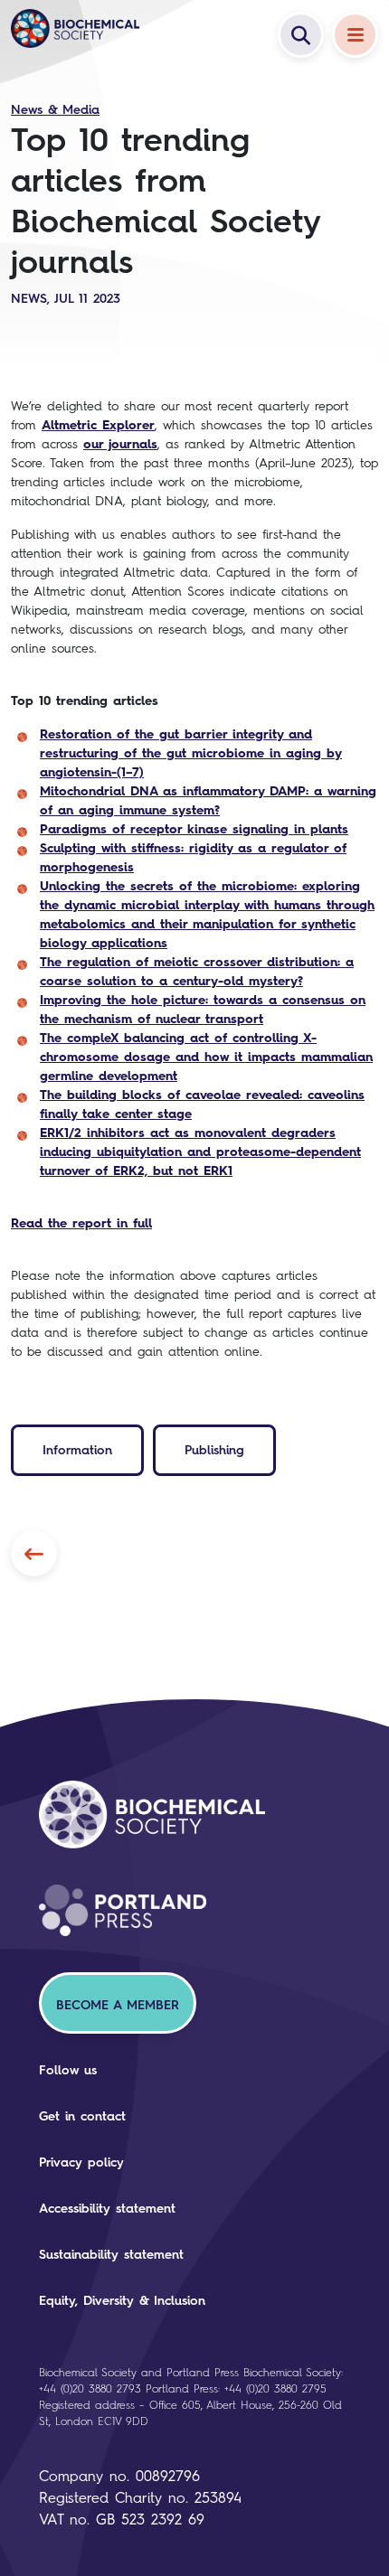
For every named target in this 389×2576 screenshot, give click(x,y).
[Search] (301, 35)
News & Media (55, 110)
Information (77, 1450)
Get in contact (82, 2116)
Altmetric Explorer (98, 425)
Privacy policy (81, 2162)
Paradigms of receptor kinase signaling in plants (194, 829)
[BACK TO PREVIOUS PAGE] (34, 1553)
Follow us (68, 2070)
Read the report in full (81, 1223)
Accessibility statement (107, 2209)
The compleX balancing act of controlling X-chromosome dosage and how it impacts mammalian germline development (206, 1057)
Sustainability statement (111, 2255)
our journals (120, 444)
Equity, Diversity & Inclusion (122, 2301)
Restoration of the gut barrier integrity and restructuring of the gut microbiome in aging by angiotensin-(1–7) (191, 753)
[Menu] (355, 35)
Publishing (214, 1450)
